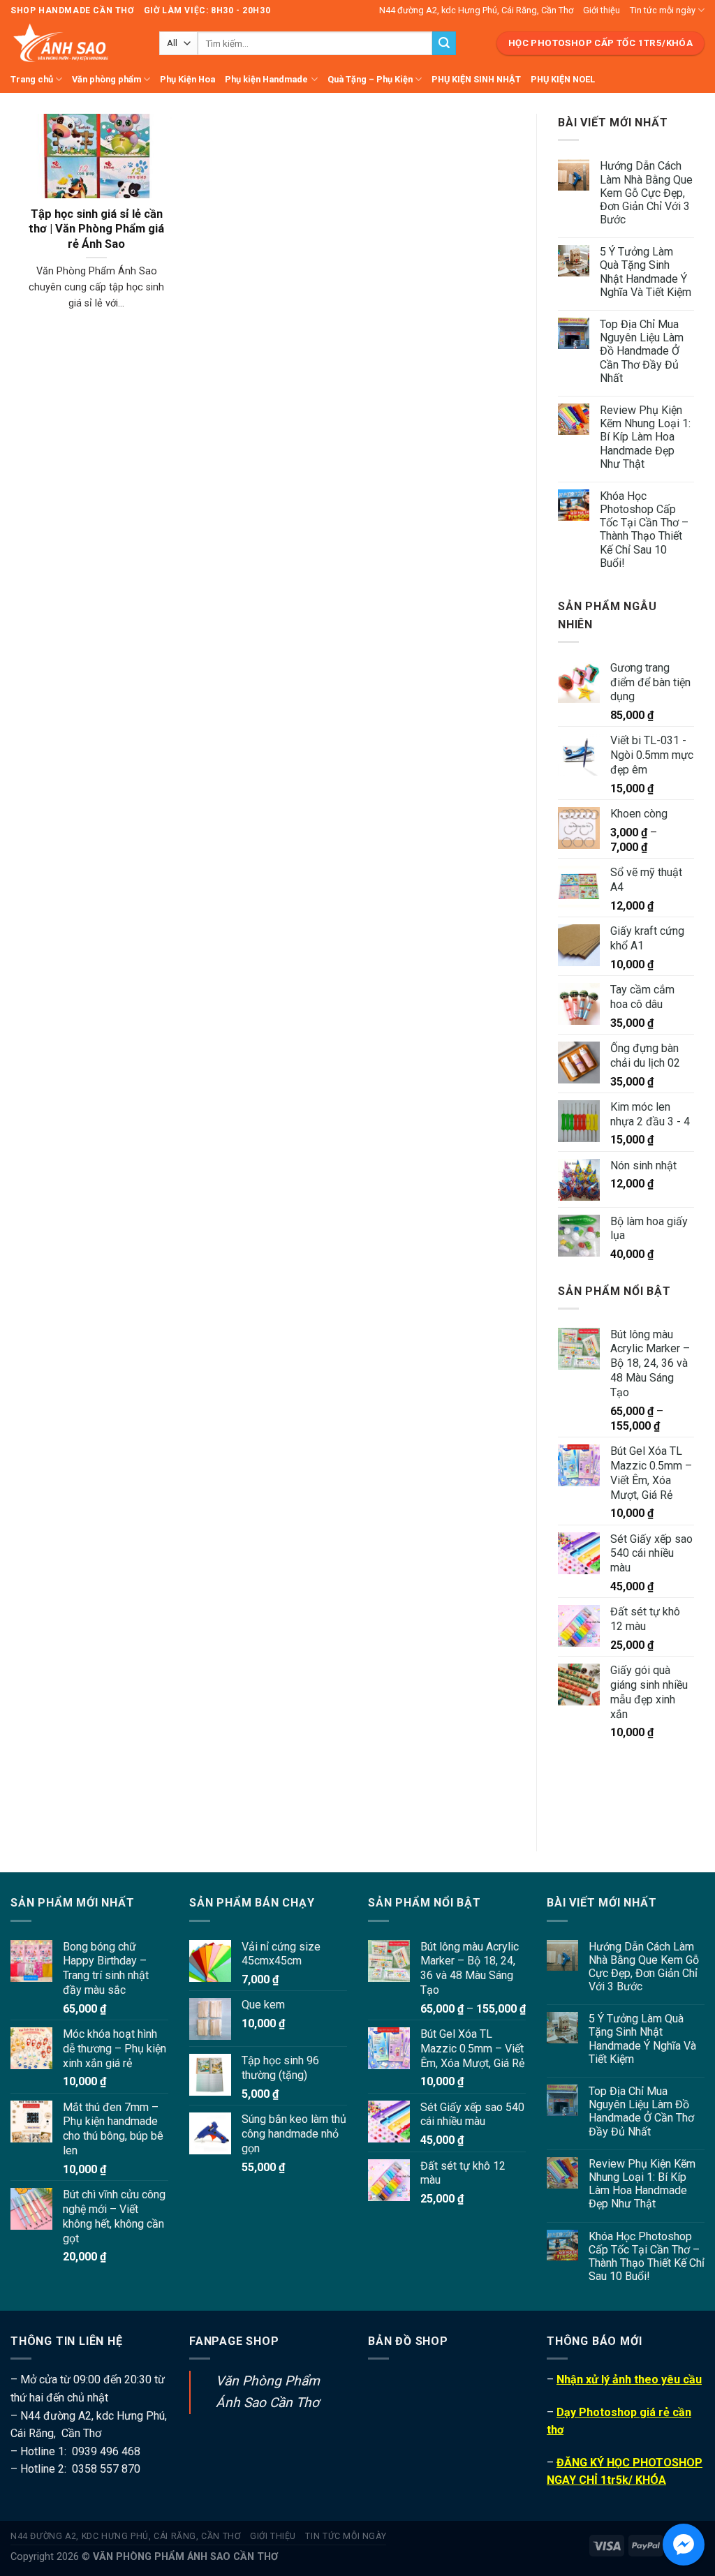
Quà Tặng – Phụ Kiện (370, 79)
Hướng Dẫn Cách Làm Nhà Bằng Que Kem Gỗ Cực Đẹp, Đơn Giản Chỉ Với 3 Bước (646, 193)
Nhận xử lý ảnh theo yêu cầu (629, 2379)
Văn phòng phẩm (106, 79)
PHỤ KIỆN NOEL (563, 79)
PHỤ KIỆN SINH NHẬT (476, 79)
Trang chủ (32, 79)
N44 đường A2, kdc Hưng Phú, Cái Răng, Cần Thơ (476, 10)
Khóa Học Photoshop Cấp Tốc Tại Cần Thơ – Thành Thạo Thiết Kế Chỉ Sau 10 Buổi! (644, 530)
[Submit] (444, 43)
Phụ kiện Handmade (266, 79)
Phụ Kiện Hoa (187, 79)
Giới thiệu (602, 10)
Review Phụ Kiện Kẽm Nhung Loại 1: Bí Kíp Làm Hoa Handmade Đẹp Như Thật (645, 437)
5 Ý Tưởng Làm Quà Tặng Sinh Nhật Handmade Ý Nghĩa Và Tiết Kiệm (646, 272)
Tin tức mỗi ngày (663, 10)
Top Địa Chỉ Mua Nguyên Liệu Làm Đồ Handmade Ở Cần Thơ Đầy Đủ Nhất (642, 351)
